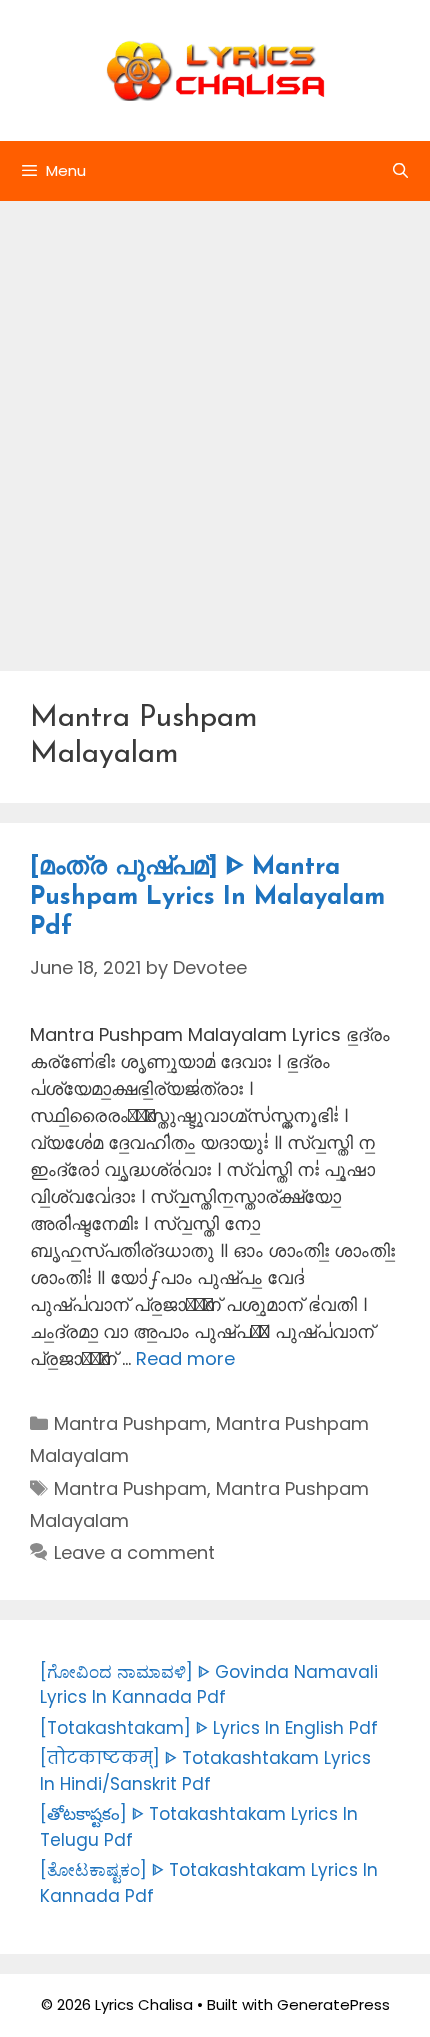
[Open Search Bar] (400, 171)
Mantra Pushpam (130, 1423)
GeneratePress (333, 2004)
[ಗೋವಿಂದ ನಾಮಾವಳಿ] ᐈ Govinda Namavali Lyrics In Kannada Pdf (209, 1685)
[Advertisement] (215, 426)
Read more (185, 1358)
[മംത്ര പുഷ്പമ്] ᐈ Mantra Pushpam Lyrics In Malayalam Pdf (207, 897)
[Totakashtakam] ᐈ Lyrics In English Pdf (209, 1728)
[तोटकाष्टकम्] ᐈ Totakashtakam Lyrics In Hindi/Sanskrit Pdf (205, 1771)
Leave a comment (134, 1552)
